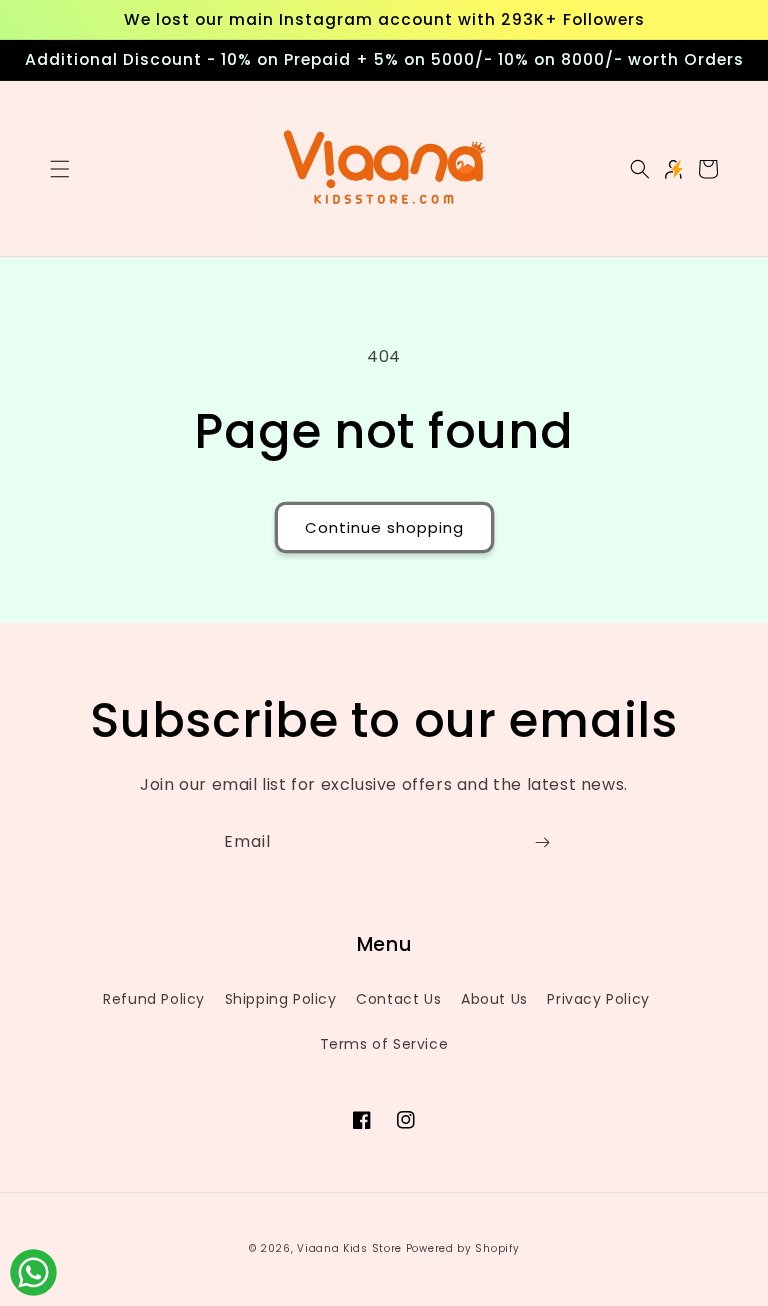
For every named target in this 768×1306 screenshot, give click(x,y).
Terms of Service (384, 1044)
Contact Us (398, 999)
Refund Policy (154, 999)
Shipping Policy (281, 999)
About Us (494, 999)
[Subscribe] (542, 842)
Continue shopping (384, 527)
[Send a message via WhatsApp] (33, 1272)
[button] (60, 169)
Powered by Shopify (463, 1248)
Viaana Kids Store (349, 1248)
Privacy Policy (598, 999)
